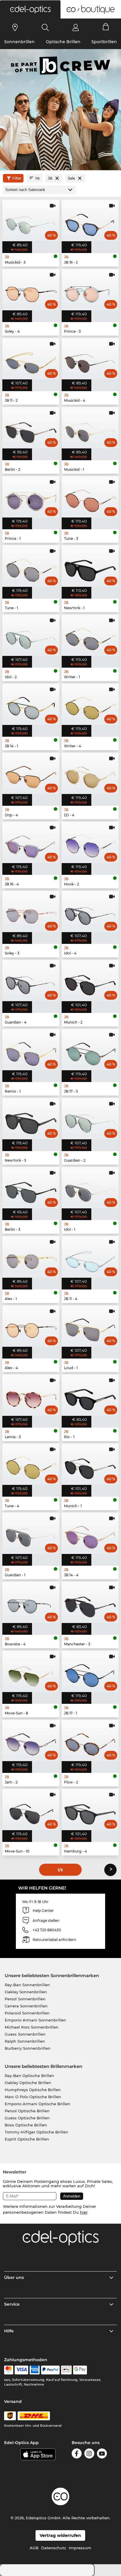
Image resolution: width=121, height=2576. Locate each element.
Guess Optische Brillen (27, 2118)
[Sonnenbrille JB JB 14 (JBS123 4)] (90, 1536)
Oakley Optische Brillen (28, 2083)
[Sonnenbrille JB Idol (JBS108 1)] (90, 1190)
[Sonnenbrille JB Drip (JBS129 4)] (31, 776)
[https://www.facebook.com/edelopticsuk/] (77, 2454)
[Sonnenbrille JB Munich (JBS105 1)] (90, 1467)
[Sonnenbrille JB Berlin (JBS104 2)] (31, 430)
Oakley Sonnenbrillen (26, 1992)
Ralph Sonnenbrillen (25, 2041)
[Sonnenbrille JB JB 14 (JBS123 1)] (31, 707)
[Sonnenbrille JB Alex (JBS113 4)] (31, 1328)
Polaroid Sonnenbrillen (27, 2013)
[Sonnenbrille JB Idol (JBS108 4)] (90, 914)
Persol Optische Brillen (27, 2111)
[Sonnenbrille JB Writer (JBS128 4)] (90, 707)
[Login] (76, 27)
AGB (34, 2548)
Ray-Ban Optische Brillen (29, 2076)
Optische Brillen (63, 42)
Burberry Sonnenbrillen (28, 2048)
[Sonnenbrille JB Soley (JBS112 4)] (31, 292)
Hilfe (9, 2331)
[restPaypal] (50, 2370)
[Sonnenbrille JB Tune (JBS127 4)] (31, 1467)
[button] (30, 9)
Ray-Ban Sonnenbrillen (27, 1985)
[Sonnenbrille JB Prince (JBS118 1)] (31, 499)
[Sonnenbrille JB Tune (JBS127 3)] (90, 499)
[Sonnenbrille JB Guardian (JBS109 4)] (31, 983)
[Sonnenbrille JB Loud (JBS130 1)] (90, 1328)
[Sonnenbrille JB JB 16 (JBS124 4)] (31, 845)
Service (12, 2304)
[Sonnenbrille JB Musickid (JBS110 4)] (90, 361)
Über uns (14, 2277)
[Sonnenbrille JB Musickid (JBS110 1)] (90, 430)
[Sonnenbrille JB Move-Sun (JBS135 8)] (31, 1674)
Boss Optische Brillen (26, 2125)
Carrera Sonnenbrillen (26, 2006)
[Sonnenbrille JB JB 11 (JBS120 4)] (90, 1259)
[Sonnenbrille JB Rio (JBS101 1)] (90, 1397)
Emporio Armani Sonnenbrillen (35, 2020)
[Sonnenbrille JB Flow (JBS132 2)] (90, 1743)
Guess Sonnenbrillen (25, 2034)
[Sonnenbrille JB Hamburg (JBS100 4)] (90, 1812)
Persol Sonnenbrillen (25, 1999)
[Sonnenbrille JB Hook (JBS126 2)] (90, 845)
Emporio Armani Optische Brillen (37, 2104)
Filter (17, 178)
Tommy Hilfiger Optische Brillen (36, 2132)
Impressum (80, 2548)
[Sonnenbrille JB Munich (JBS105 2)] (90, 983)
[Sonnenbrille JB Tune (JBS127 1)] (31, 568)
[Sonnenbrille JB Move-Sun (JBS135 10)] (31, 1812)
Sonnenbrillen (19, 42)
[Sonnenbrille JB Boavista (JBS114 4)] (31, 1605)
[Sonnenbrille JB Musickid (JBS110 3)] (31, 223)
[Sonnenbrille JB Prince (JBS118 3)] (90, 292)
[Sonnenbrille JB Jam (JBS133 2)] (31, 1743)
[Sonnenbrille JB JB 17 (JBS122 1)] (90, 1674)
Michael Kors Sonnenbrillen (32, 2027)
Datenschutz (54, 2548)
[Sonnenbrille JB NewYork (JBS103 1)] (90, 568)
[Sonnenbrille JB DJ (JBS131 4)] (90, 776)
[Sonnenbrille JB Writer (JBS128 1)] (90, 638)
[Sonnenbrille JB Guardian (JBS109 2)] (90, 1121)
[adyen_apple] (66, 2370)
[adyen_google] (80, 2370)
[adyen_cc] (9, 2370)
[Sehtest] (15, 27)
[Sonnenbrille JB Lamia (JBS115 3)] (31, 1397)
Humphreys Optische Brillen (33, 2090)
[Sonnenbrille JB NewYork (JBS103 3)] (31, 1121)
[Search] (45, 27)
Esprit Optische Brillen (27, 2139)
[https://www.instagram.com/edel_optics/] (89, 2454)
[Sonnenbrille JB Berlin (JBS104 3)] (31, 1190)
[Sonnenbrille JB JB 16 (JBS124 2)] (90, 223)
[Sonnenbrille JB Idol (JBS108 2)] (31, 638)
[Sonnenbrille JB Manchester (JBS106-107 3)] (90, 1605)
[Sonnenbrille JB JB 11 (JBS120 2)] (31, 361)
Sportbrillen (104, 42)
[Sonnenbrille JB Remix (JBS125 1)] (31, 1052)
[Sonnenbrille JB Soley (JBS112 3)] (31, 914)
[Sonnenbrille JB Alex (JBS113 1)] (31, 1259)
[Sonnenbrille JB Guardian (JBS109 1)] (31, 1536)
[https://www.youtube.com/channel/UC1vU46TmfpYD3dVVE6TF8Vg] (102, 2454)
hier (84, 2212)
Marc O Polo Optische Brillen (33, 2097)
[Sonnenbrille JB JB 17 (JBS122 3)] (90, 1052)
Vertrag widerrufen (60, 2535)
